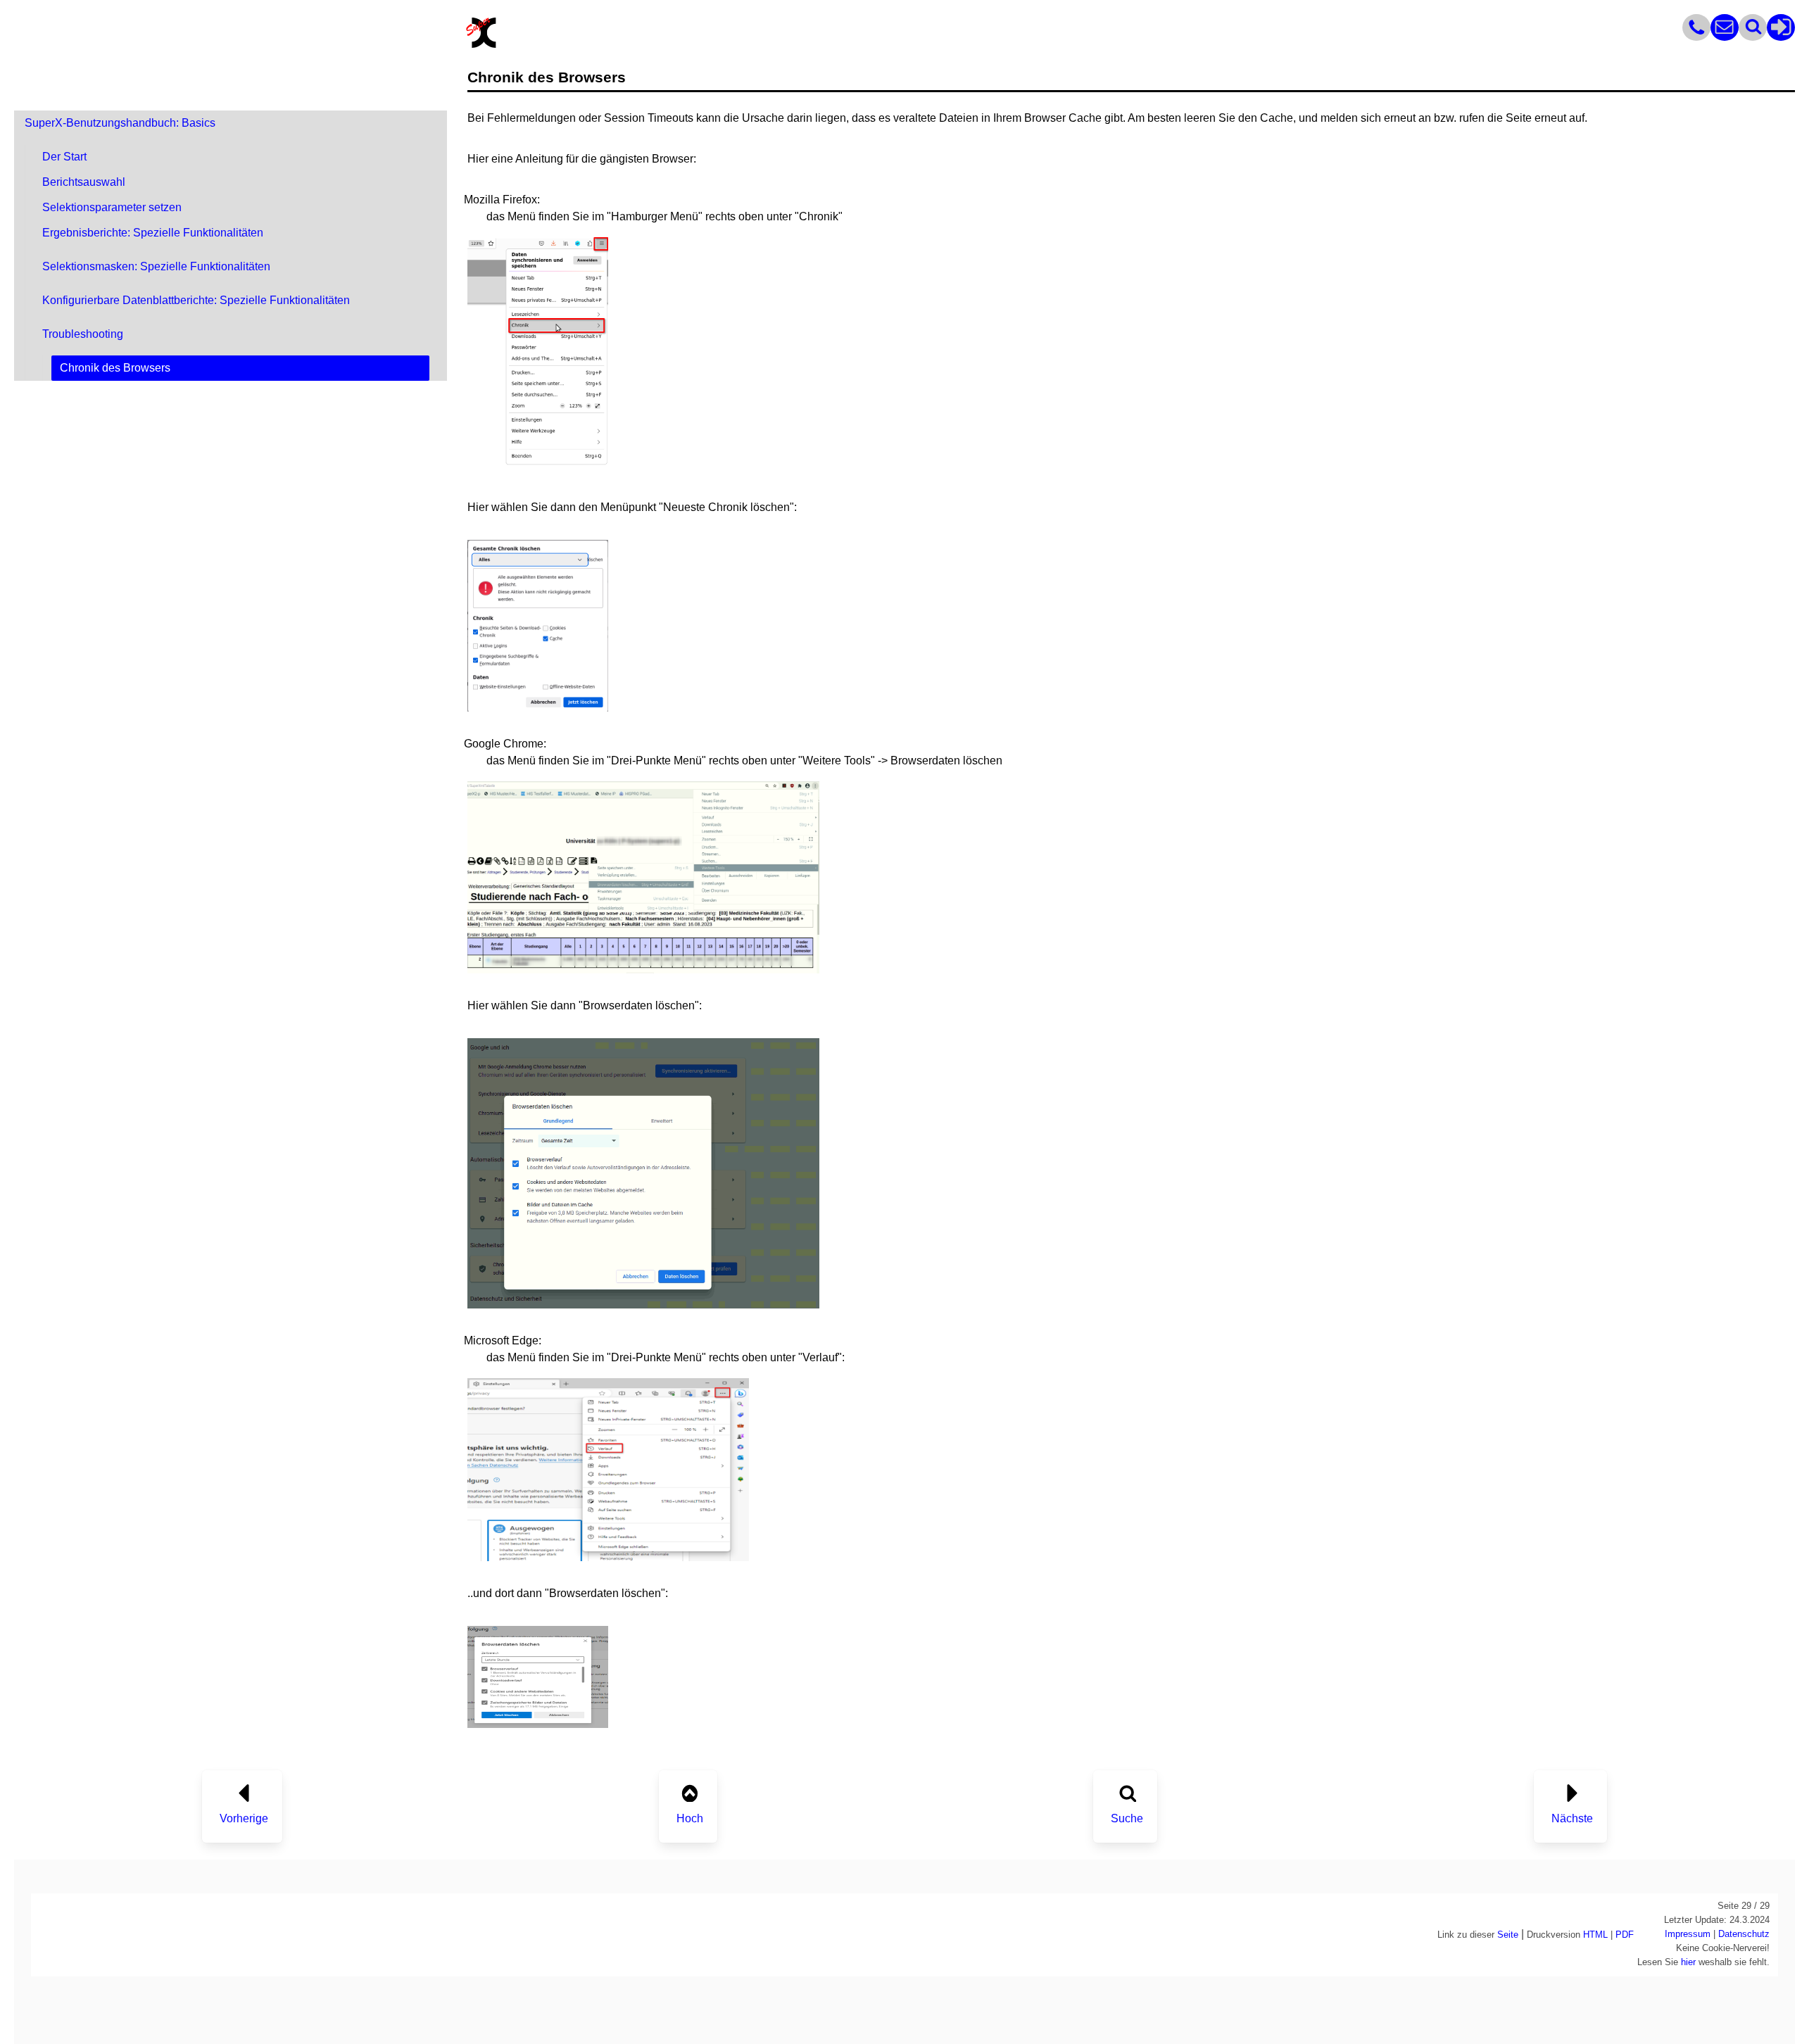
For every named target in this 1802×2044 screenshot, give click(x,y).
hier (1688, 1962)
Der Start (64, 157)
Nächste (1572, 1818)
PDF (1625, 1935)
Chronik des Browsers (115, 368)
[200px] (538, 471)
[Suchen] (1753, 37)
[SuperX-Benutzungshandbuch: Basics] (689, 1790)
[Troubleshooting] (244, 1790)
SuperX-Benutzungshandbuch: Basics (120, 123)
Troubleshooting (83, 334)
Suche (1127, 1818)
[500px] (643, 970)
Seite (1508, 1935)
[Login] (1781, 37)
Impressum (1688, 1934)
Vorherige (244, 1818)
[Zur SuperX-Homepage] (481, 46)
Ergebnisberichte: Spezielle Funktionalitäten (153, 233)
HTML (1595, 1935)
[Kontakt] (1696, 37)
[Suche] (1127, 1790)
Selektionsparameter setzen (112, 207)
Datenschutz (1744, 1934)
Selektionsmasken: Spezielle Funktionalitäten (156, 266)
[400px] (608, 1557)
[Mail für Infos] (1725, 37)
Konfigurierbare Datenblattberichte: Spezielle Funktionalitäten (196, 300)
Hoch (690, 1818)
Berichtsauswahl (84, 182)
